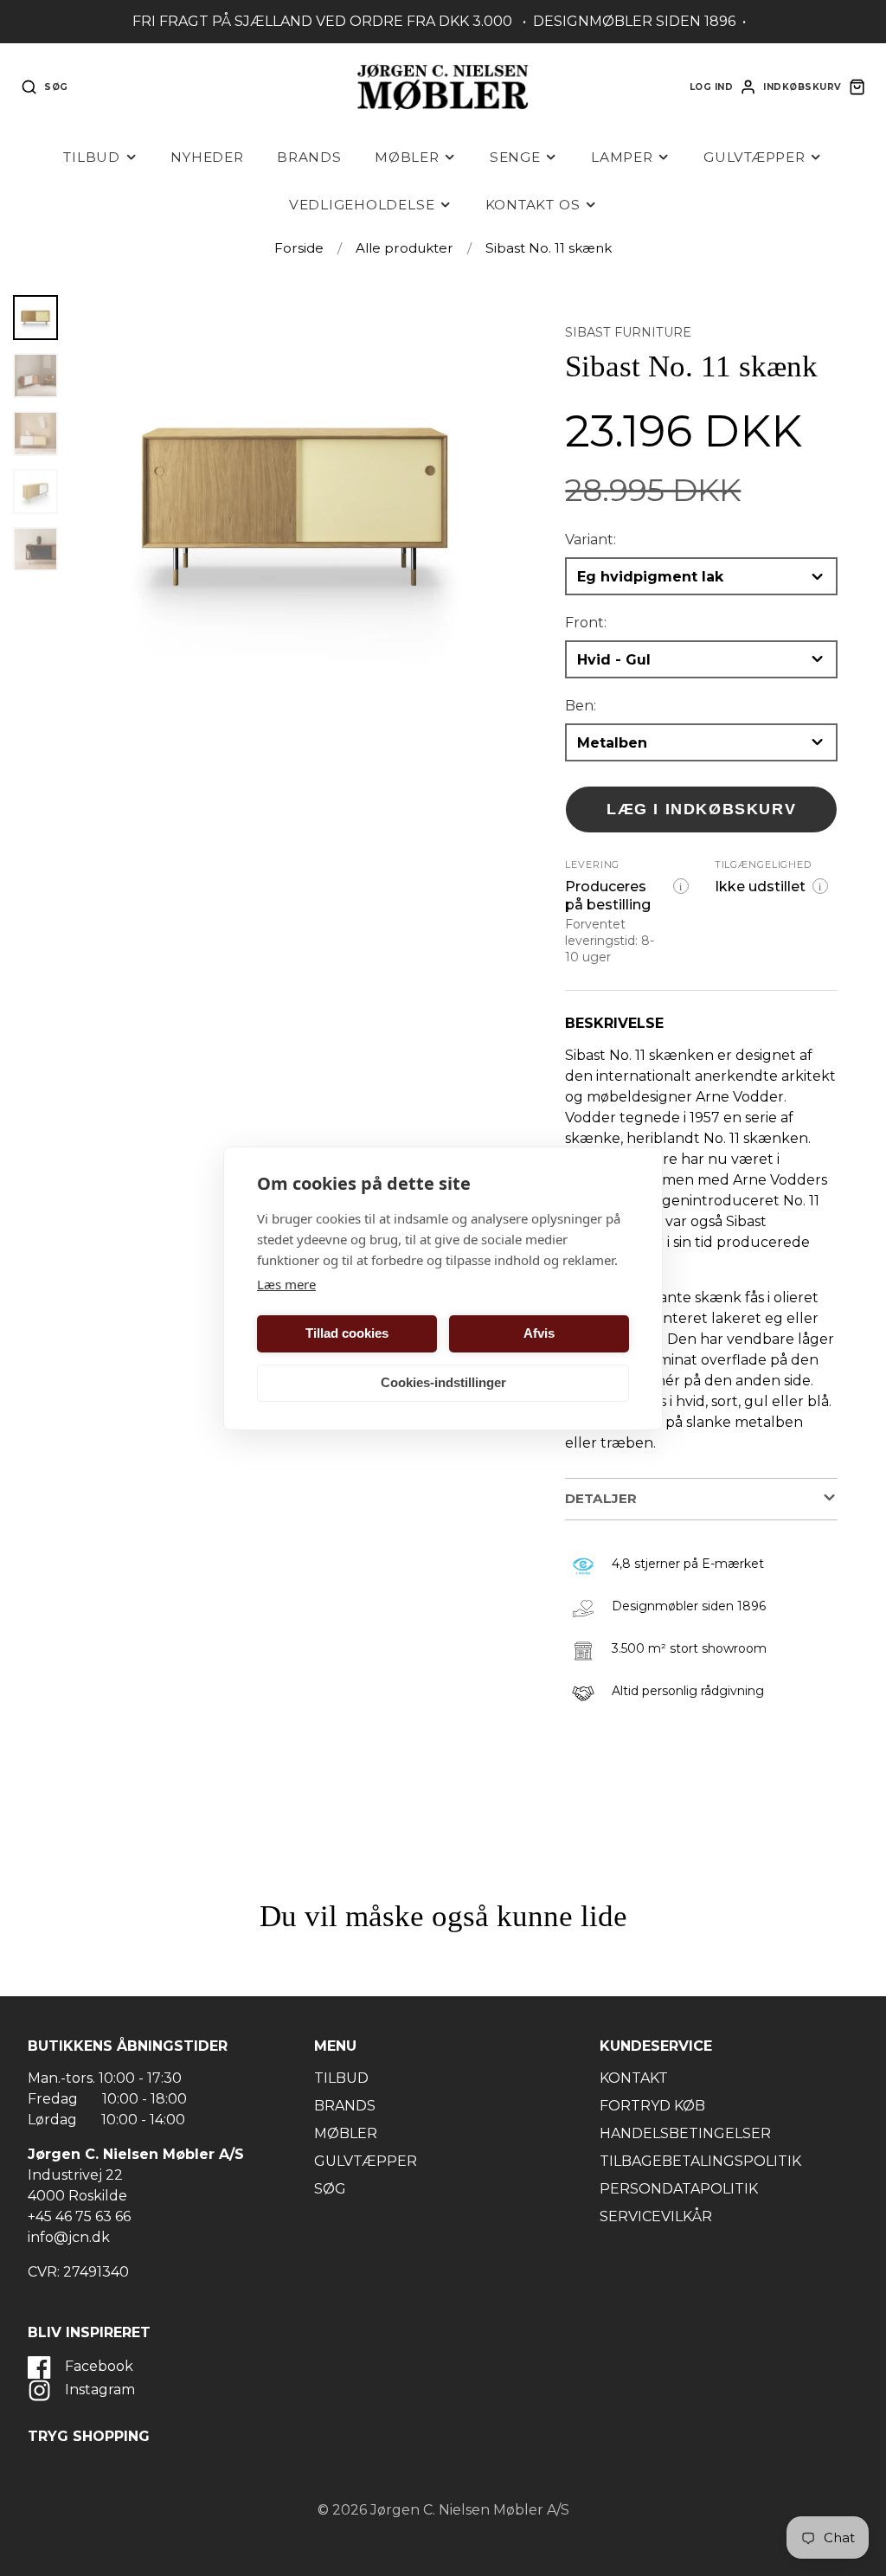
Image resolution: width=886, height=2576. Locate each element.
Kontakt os (533, 205)
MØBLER (346, 2133)
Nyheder (207, 157)
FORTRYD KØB (652, 2106)
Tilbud (92, 157)
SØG (330, 2189)
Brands (309, 157)
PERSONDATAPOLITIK (679, 2189)
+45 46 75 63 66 (79, 2216)
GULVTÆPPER (366, 2161)
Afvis (539, 1333)
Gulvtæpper (754, 157)
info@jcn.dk (69, 2237)
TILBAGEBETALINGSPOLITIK (700, 2161)
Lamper (622, 157)
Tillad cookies (347, 1333)
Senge (515, 157)
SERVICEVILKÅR (656, 2216)
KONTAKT (634, 2078)
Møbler (407, 157)
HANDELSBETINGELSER (685, 2133)
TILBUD (341, 2078)
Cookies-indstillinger (443, 1382)
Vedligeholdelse (362, 205)
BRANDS (345, 2106)
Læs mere (286, 1284)
